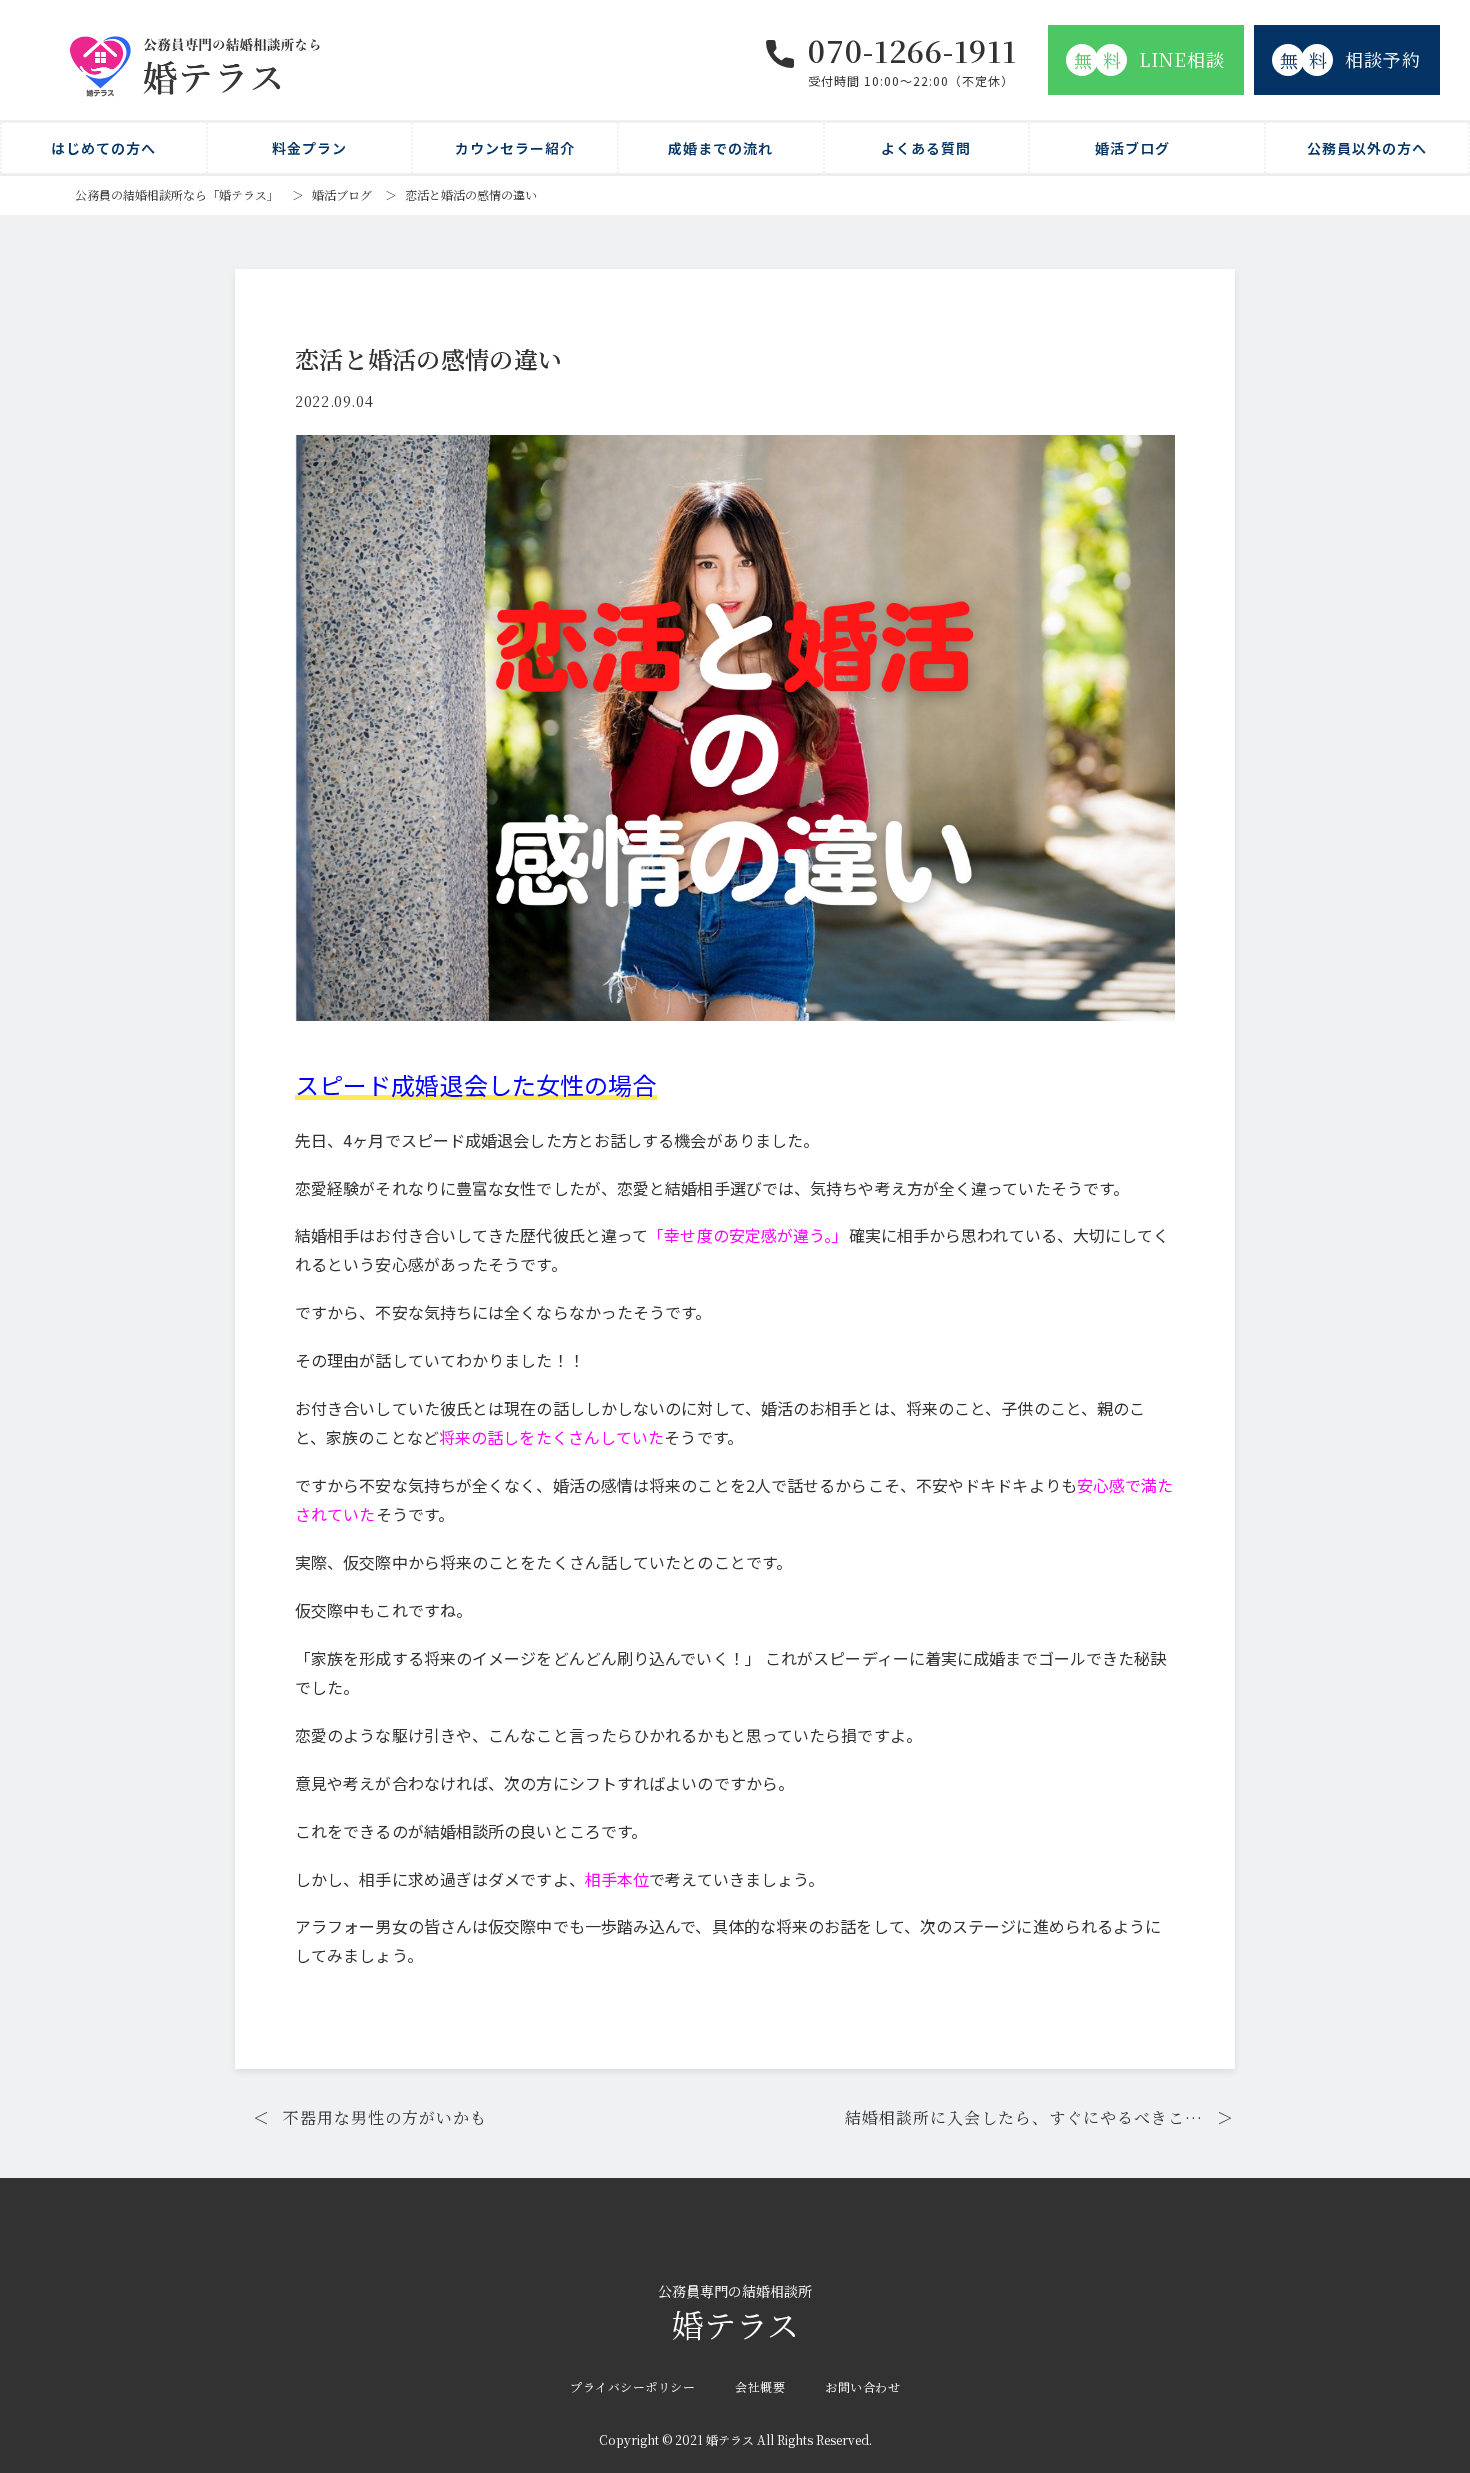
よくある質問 (926, 148)
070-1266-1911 (912, 50)
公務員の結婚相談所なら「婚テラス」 (177, 194)
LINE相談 (1150, 59)
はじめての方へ (103, 148)
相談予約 (1351, 59)
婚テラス (735, 2314)
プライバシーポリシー (632, 2386)
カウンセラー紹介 (515, 148)
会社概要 (760, 2386)
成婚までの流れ (720, 148)
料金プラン (309, 148)
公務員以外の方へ (1367, 148)
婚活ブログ (1132, 148)
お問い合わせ (862, 2386)
